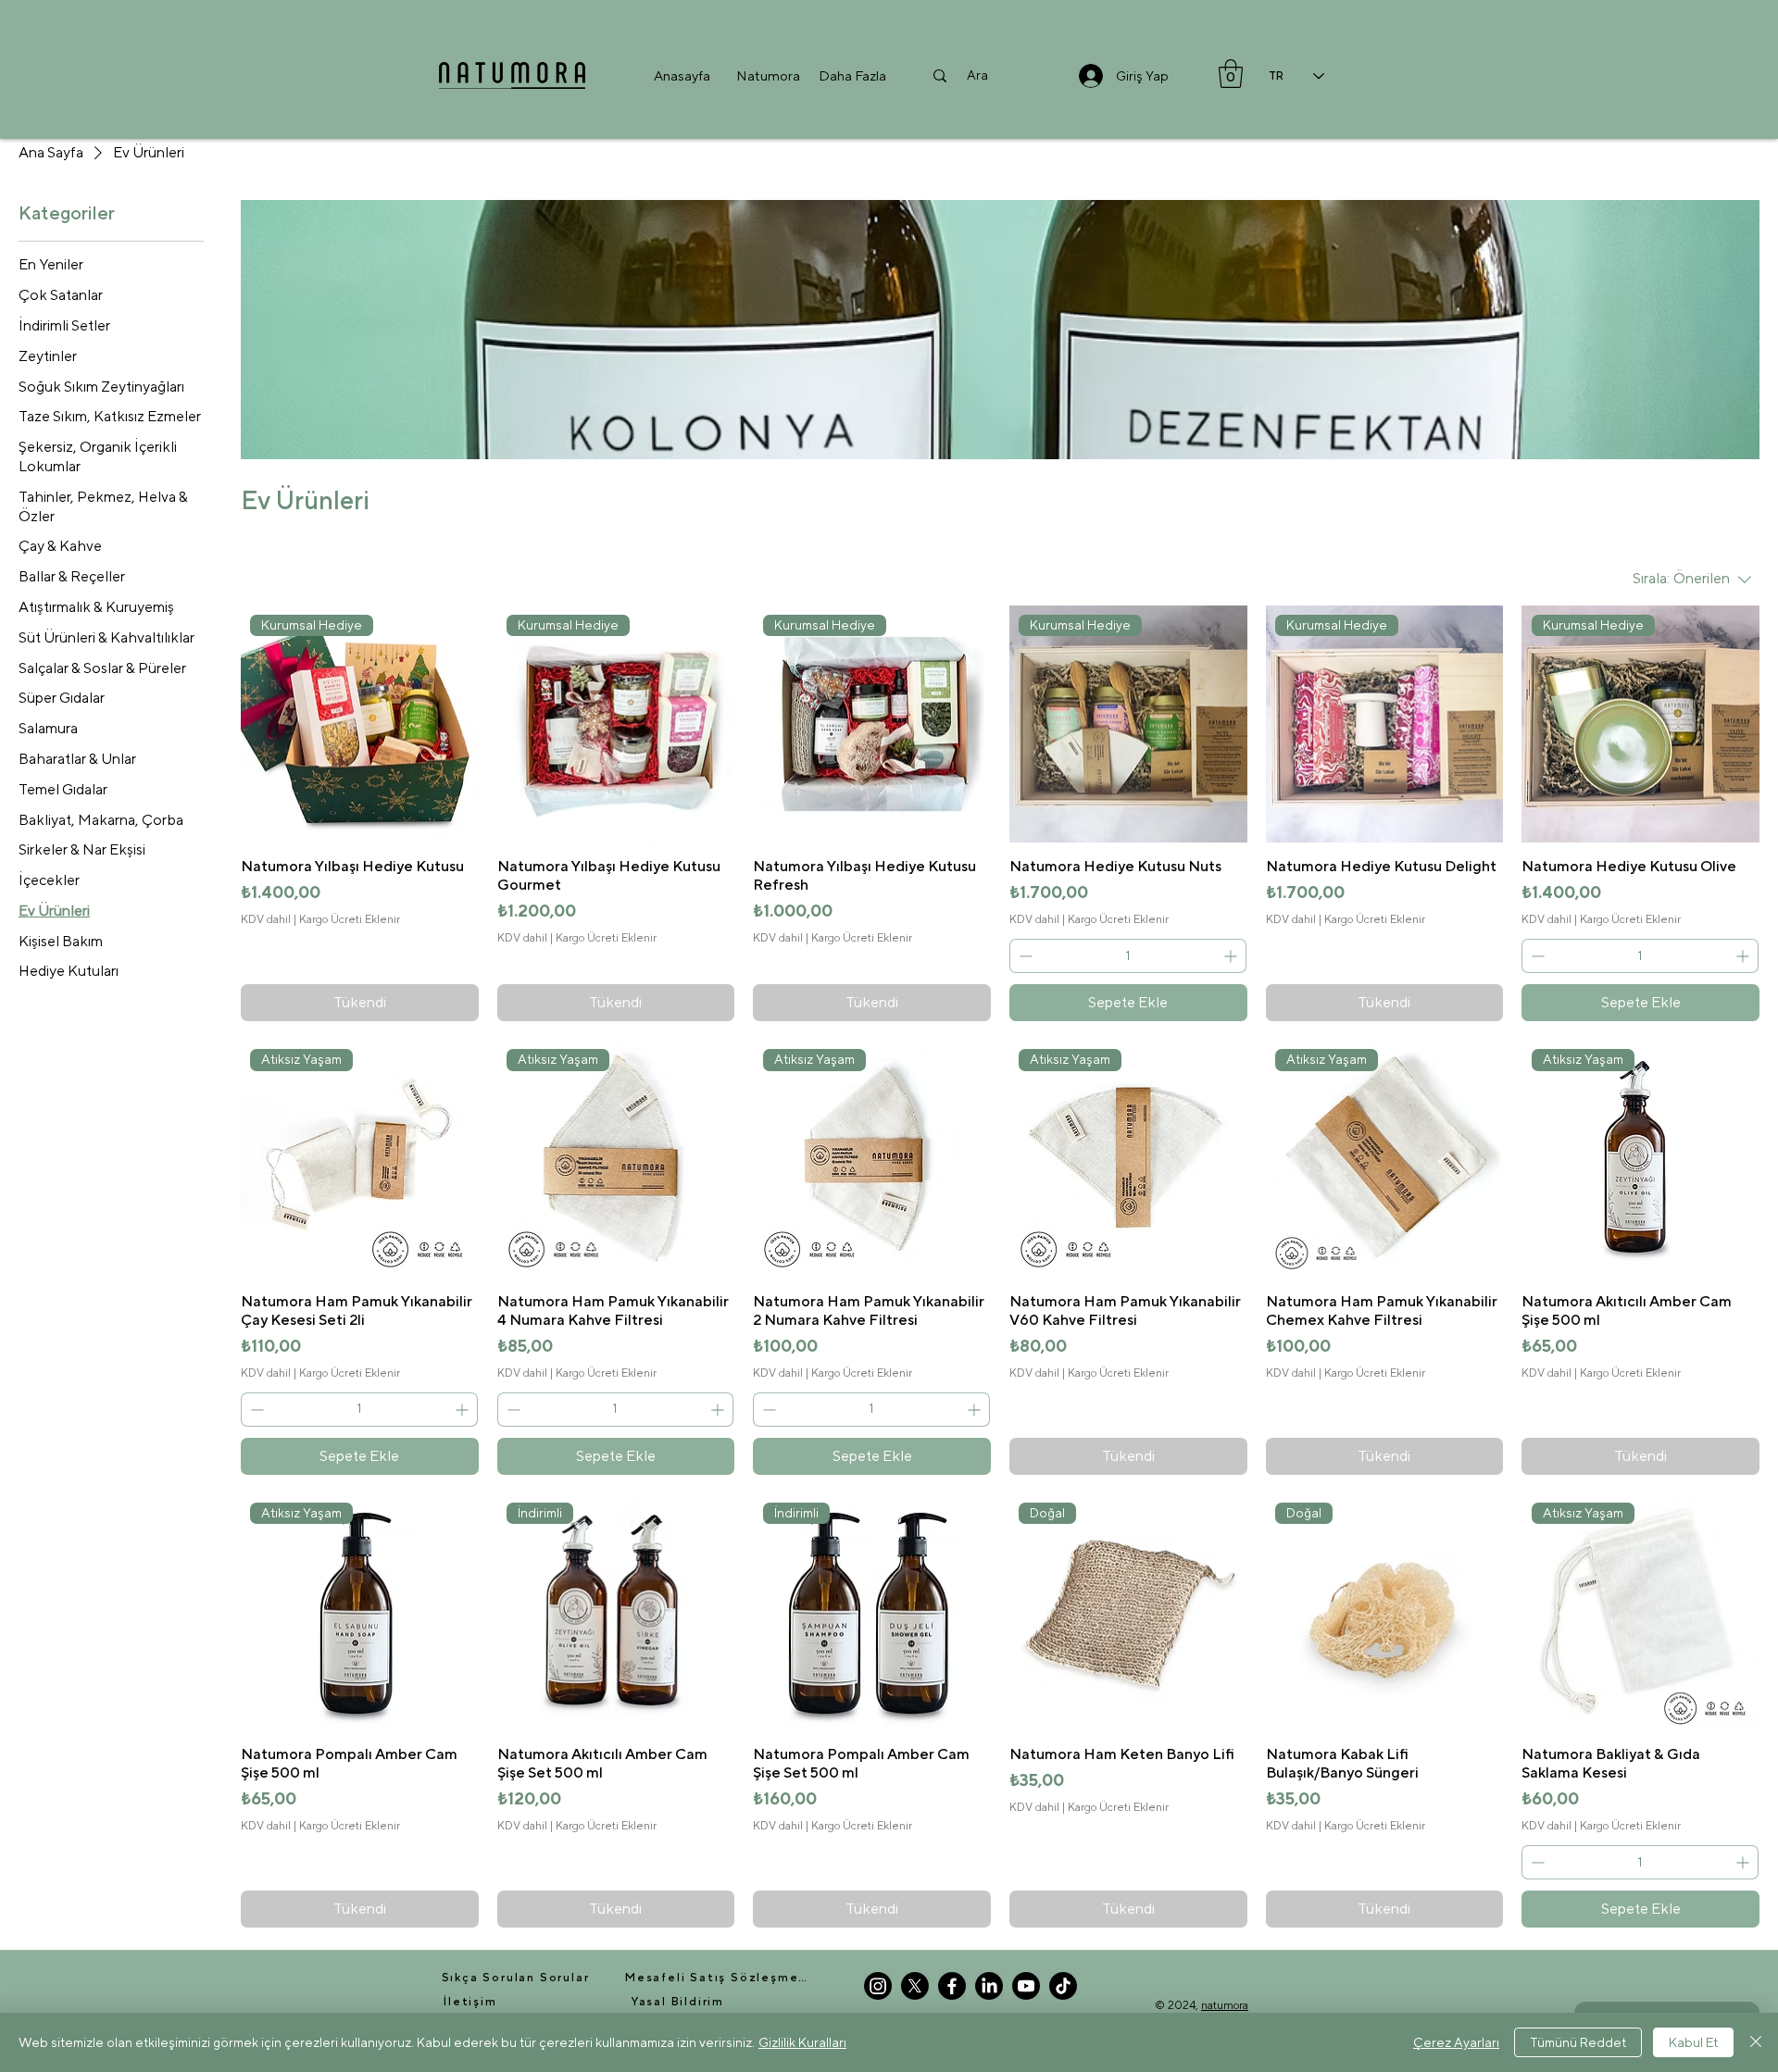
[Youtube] (1026, 1986)
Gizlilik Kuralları (802, 2042)
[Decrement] (1024, 956)
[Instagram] (878, 1986)
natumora (1225, 2005)
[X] (915, 1986)
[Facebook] (952, 1986)
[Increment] (1232, 956)
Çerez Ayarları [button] (1456, 2042)
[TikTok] (1063, 1986)
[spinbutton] (1128, 956)
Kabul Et (1693, 2042)
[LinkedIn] (989, 1986)
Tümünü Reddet (1578, 2042)
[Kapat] (1756, 2042)
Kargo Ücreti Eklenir (350, 919)
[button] (768, 75)
